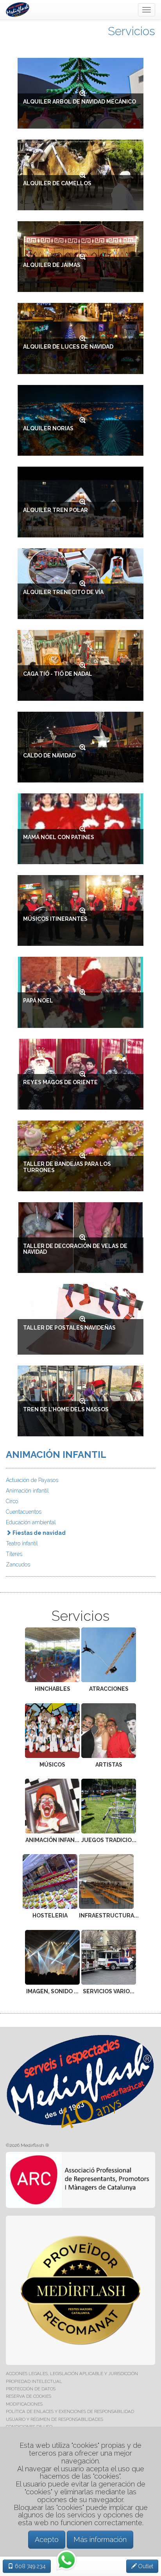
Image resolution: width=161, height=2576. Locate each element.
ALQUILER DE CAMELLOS (57, 183)
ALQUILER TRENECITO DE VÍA (63, 592)
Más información (100, 2539)
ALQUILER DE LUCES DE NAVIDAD (68, 347)
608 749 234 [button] (30, 2566)
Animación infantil (27, 1491)
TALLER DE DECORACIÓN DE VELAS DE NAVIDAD (75, 1249)
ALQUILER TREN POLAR (55, 510)
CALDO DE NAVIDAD (49, 755)
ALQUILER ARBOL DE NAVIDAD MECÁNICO (80, 102)
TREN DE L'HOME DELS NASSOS (66, 1409)
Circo (12, 1501)
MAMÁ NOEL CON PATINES (59, 837)
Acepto (47, 2539)
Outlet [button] (145, 2566)
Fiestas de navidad (38, 1533)
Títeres (14, 1554)
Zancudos (18, 1565)
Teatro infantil (22, 1543)
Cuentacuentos (24, 1512)
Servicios (131, 31)
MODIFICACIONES (24, 2404)
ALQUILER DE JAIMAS (52, 265)
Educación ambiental (31, 1522)
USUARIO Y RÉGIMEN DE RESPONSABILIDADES (55, 2419)
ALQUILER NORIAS (48, 428)
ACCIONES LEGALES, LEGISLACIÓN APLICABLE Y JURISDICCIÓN (72, 2374)
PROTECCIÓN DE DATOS (31, 2389)
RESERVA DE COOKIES (29, 2396)
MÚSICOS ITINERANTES (55, 919)
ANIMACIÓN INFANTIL (56, 1454)
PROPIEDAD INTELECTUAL (34, 2381)
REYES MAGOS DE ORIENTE (60, 1082)
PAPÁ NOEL (38, 1001)
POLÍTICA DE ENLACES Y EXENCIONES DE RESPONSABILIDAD (70, 2411)
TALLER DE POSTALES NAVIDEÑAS (69, 1328)
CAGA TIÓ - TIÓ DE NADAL (58, 674)
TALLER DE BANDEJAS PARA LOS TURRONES (67, 1167)
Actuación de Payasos (32, 1480)
